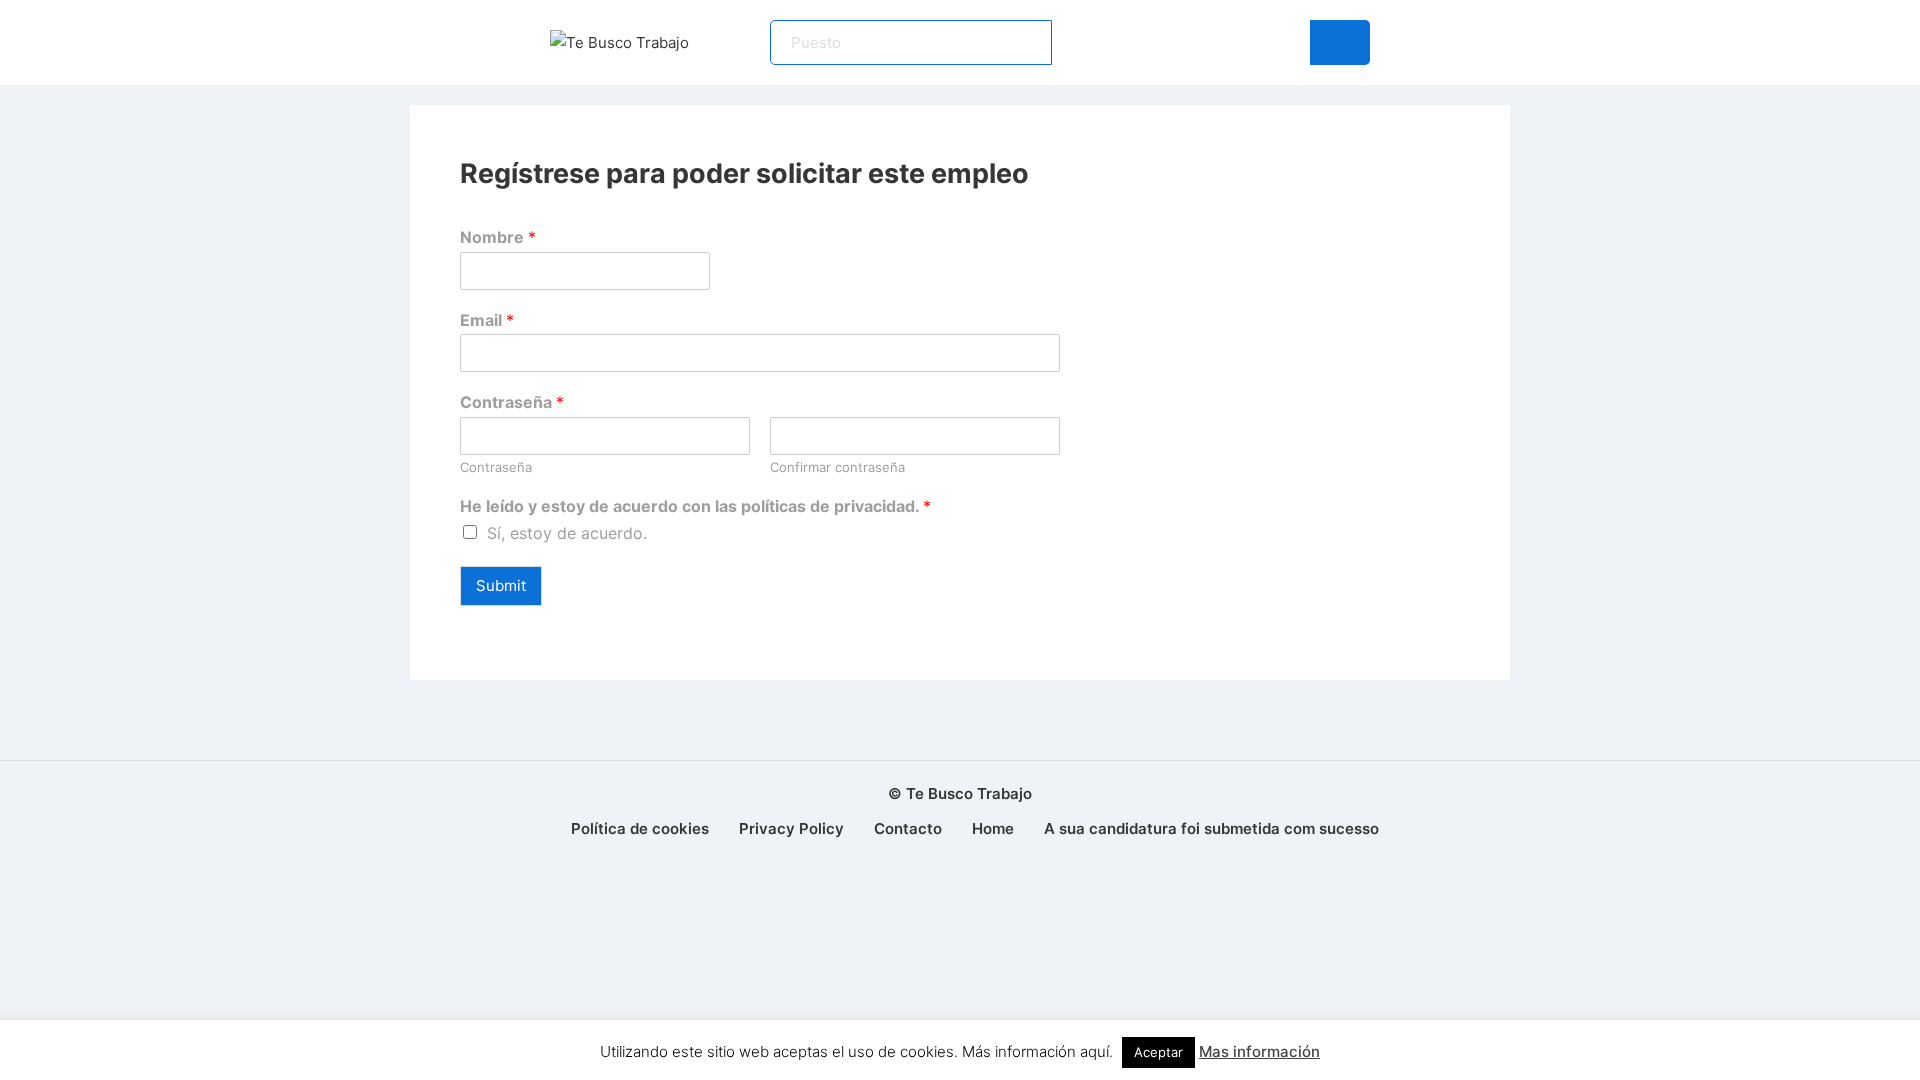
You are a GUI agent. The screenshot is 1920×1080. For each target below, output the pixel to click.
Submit (501, 585)
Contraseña (512, 402)
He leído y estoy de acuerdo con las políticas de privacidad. (695, 506)
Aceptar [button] (1158, 1052)
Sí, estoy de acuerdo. (567, 533)
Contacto (908, 828)
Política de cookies (640, 828)
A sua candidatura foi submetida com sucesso (1211, 828)
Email (487, 320)
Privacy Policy (791, 828)
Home (993, 828)
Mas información (1259, 1051)
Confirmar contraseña (837, 467)
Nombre (498, 237)
